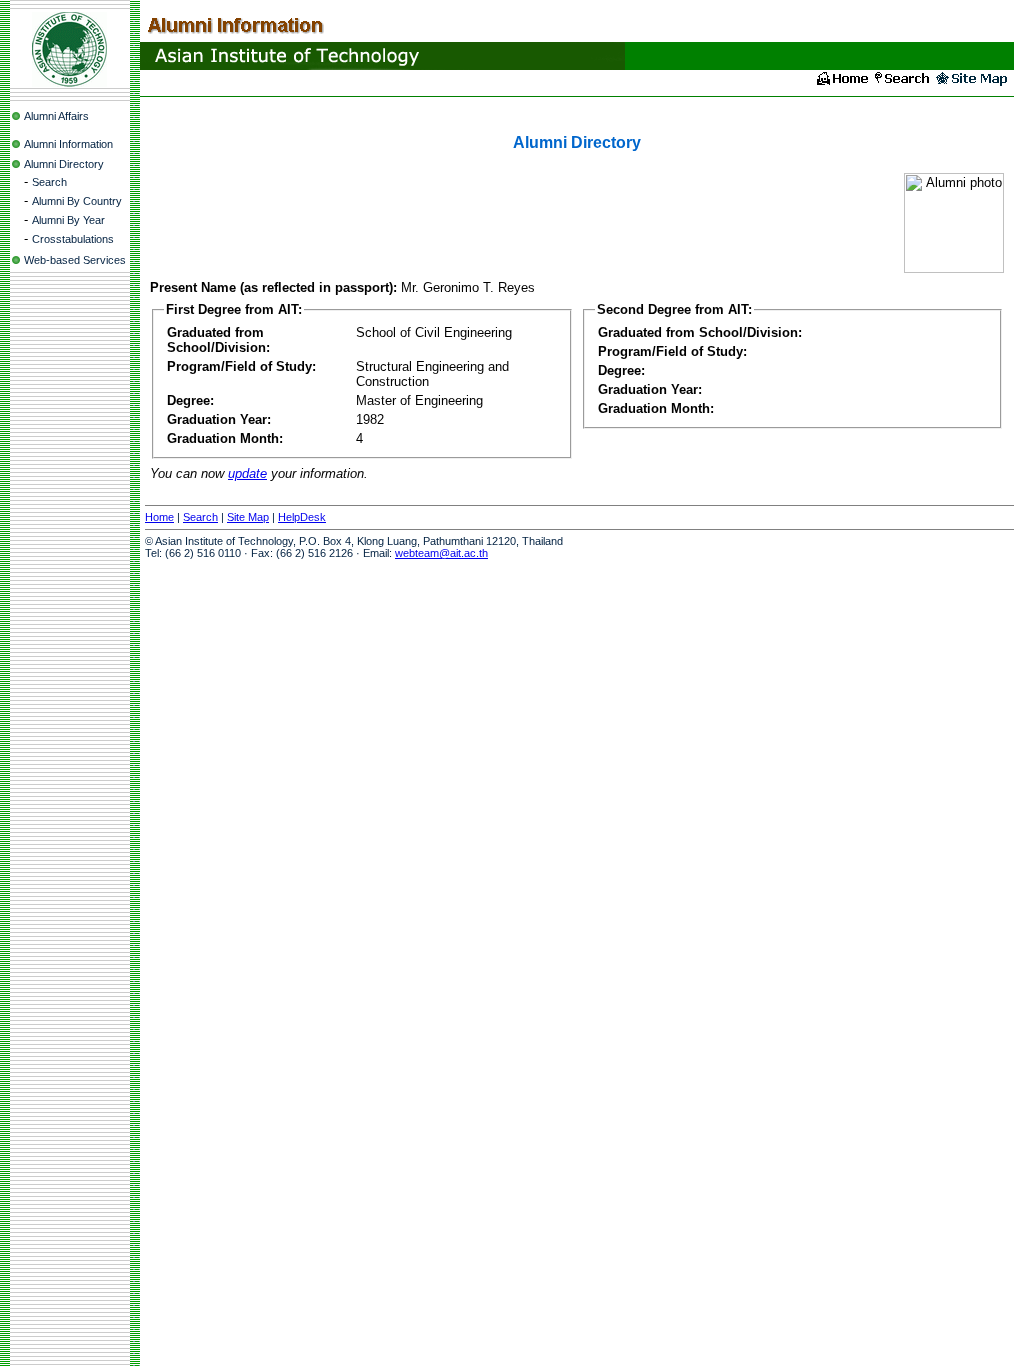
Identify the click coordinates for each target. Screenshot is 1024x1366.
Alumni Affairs (56, 116)
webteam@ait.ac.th (441, 553)
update (247, 473)
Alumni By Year (68, 220)
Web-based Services (75, 260)
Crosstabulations (73, 239)
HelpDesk (302, 517)
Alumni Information (68, 144)
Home (159, 517)
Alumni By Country (77, 201)
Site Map (248, 517)
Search (49, 182)
